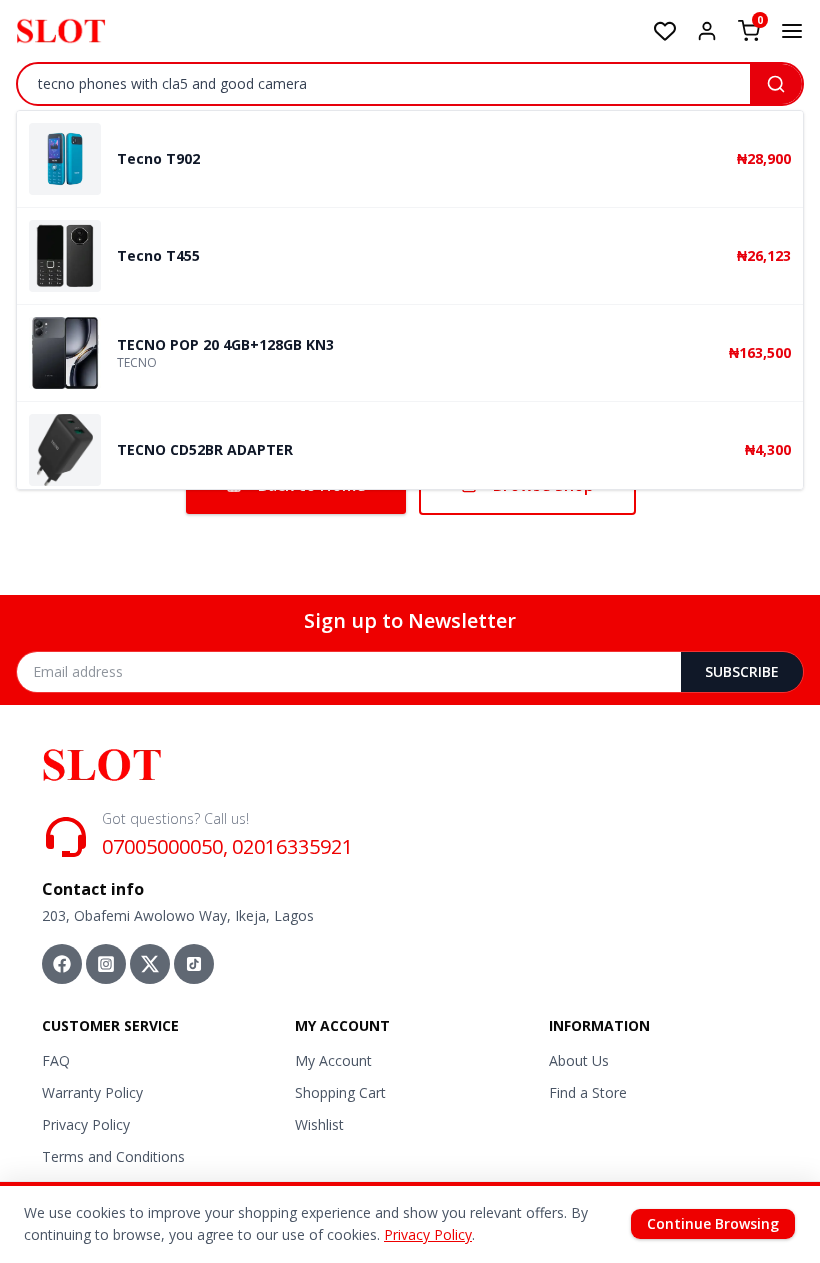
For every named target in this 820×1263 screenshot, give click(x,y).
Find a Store (588, 1092)
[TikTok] (194, 964)
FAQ (56, 1060)
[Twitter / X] (150, 964)
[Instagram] (106, 964)
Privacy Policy (86, 1124)
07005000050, (165, 846)
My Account (333, 1060)
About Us (579, 1060)
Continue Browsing (713, 1223)
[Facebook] (62, 964)
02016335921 (292, 846)
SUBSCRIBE (742, 671)
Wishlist (319, 1124)
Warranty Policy (92, 1092)
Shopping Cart (340, 1092)
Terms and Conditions (113, 1156)
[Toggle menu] (792, 31)
